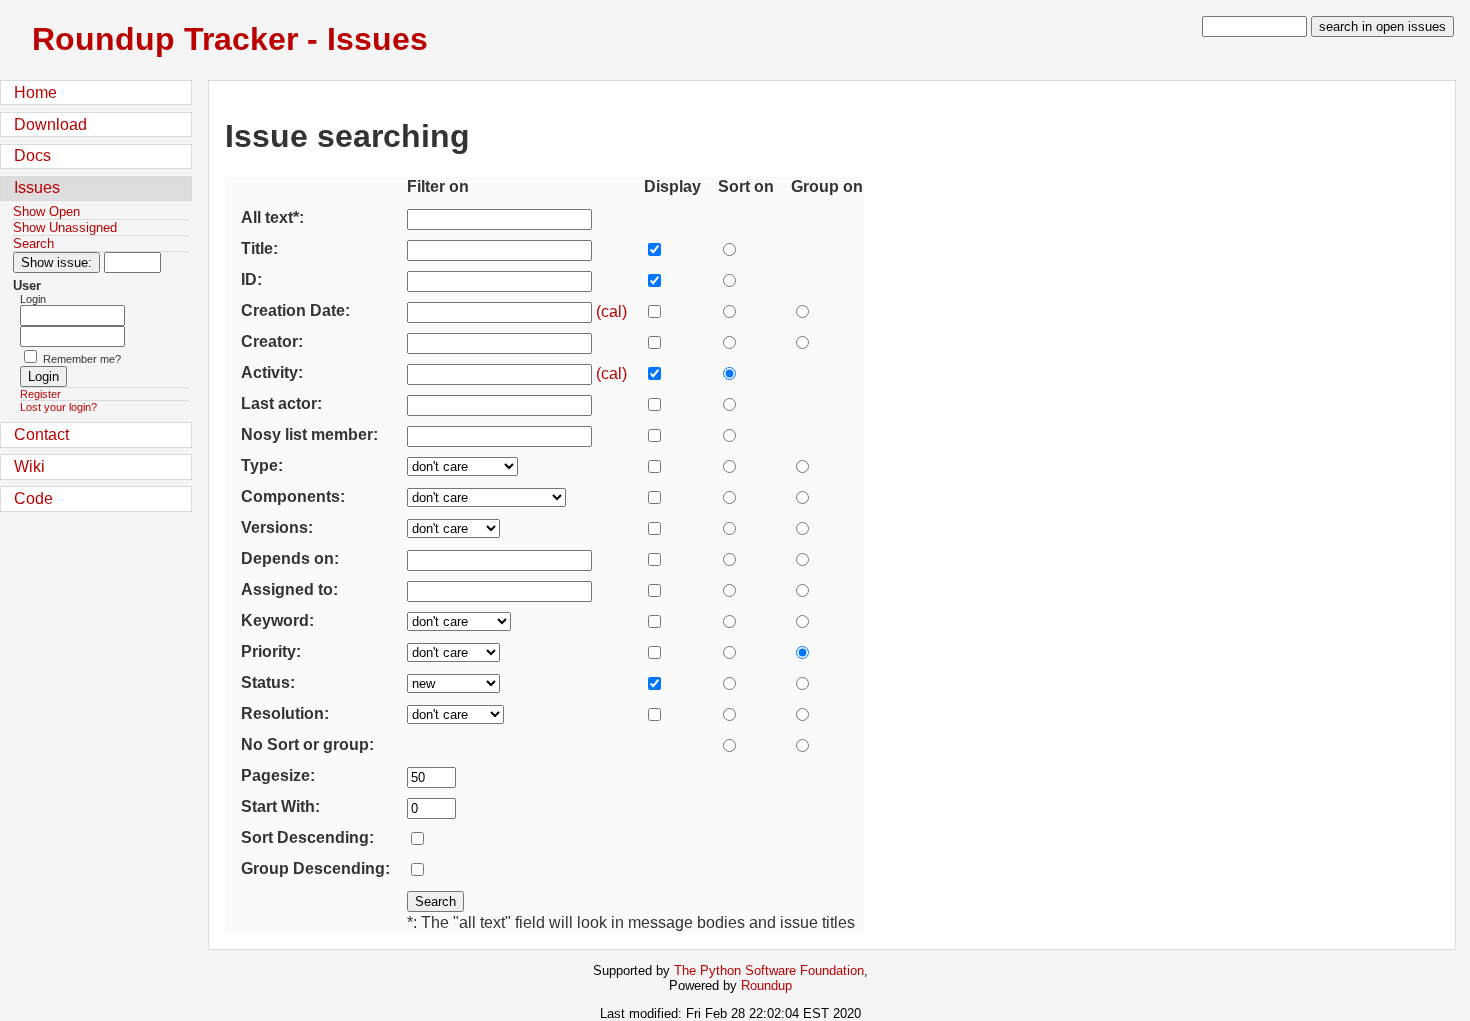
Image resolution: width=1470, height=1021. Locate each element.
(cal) (611, 311)
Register (40, 394)
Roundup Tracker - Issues (230, 39)
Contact (41, 434)
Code (33, 498)
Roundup (766, 985)
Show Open (46, 211)
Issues (37, 187)
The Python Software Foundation (769, 970)
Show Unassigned (65, 227)
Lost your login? (58, 407)
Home (35, 92)
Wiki (29, 466)
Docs (32, 155)
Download (50, 124)
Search (33, 243)
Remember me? (82, 359)
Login (33, 299)
